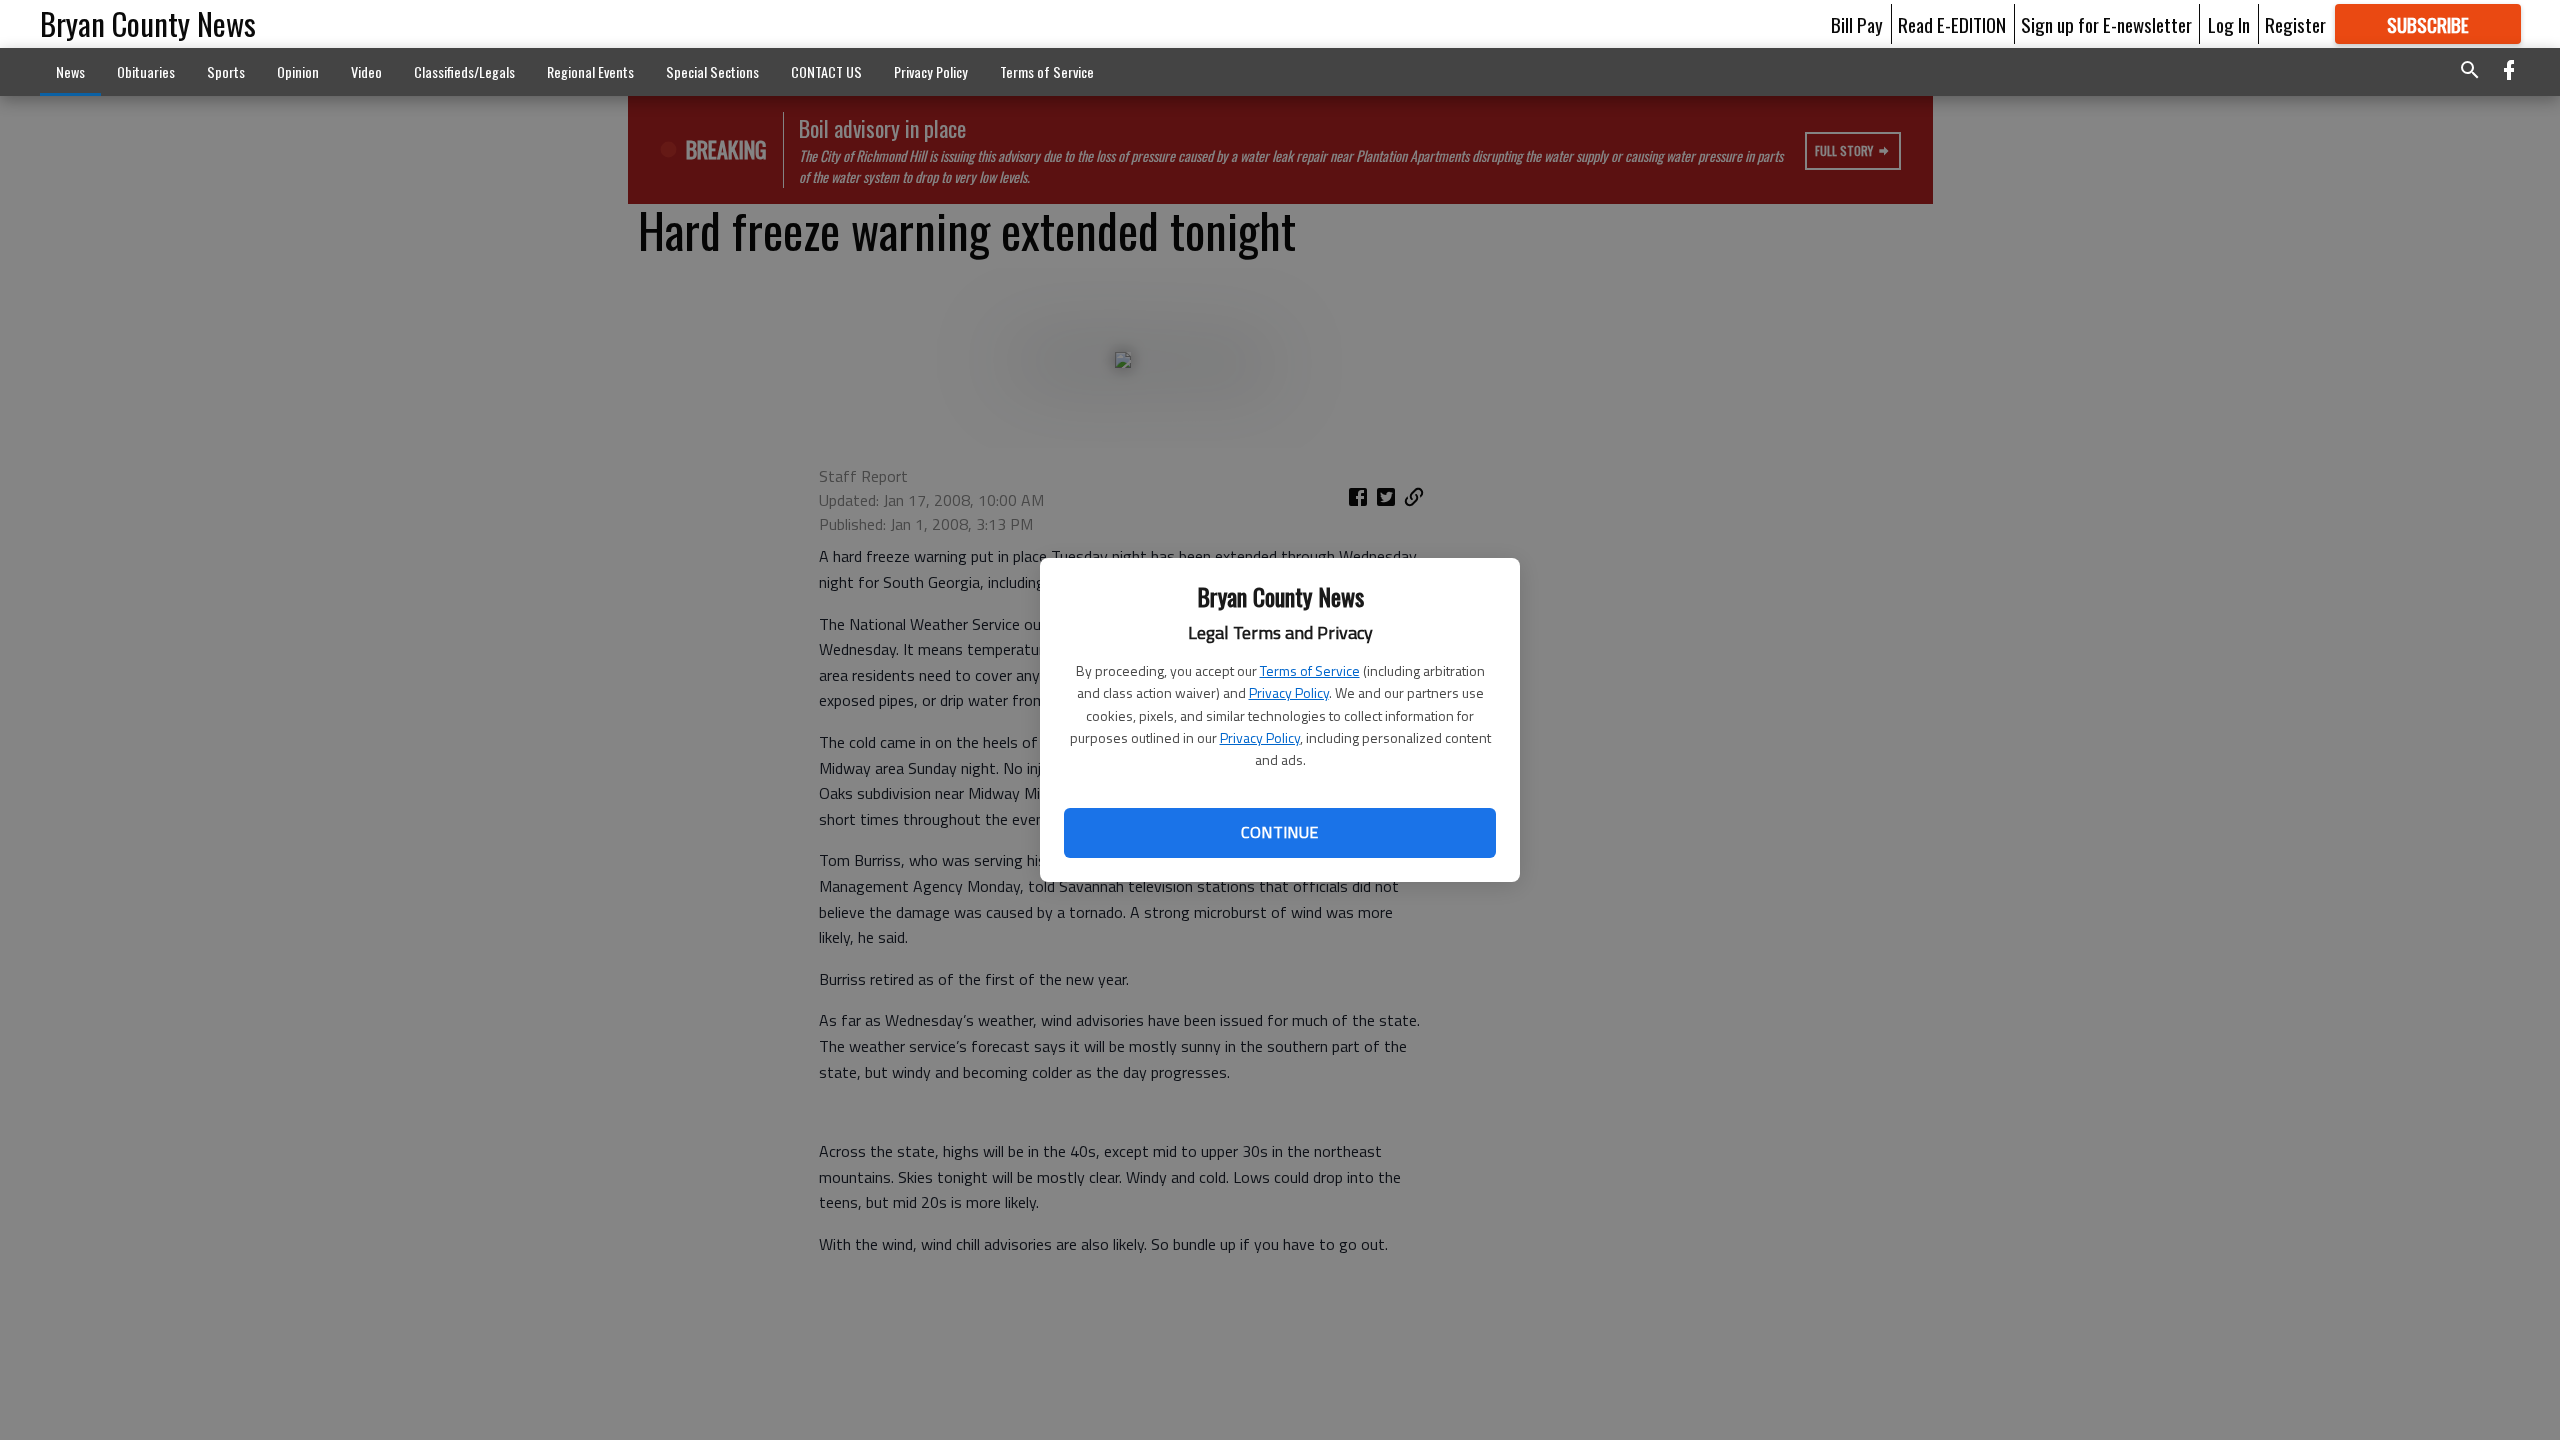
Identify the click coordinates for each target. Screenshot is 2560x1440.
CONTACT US (826, 71)
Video (366, 71)
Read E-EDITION (1952, 24)
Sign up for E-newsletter (2106, 24)
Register (2295, 24)
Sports (226, 71)
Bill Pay (1857, 24)
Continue (1279, 832)
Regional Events (590, 71)
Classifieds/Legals (464, 71)
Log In (2229, 24)
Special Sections (712, 71)
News (70, 71)
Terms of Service (1310, 670)
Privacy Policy (1289, 692)
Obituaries (146, 71)
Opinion (298, 71)
